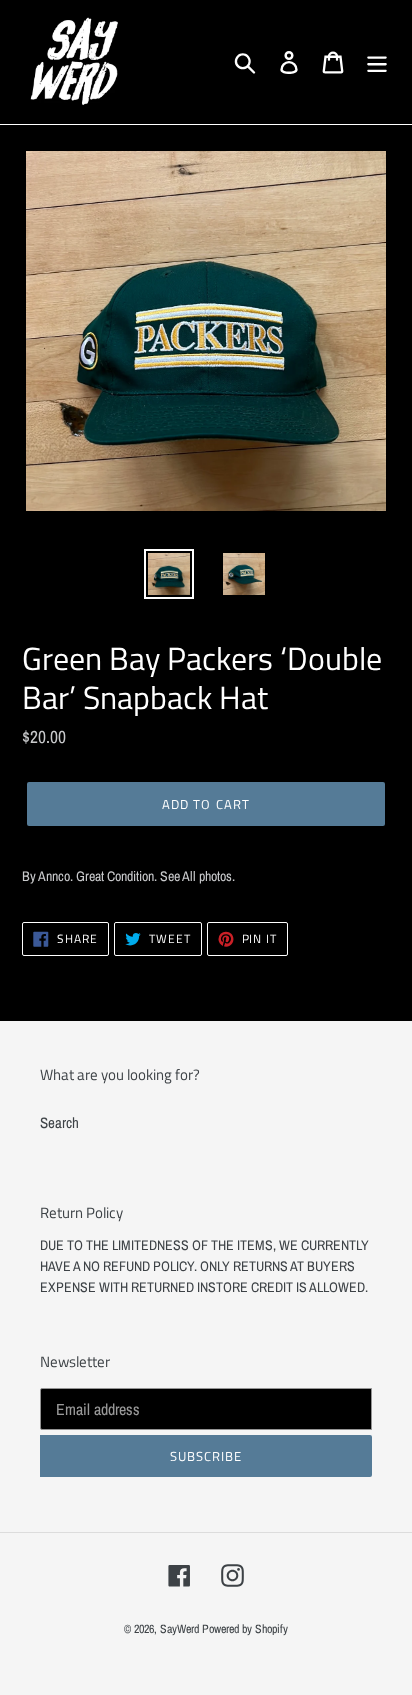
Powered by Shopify (245, 1629)
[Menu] (377, 62)
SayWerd (179, 1629)
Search (59, 1122)
